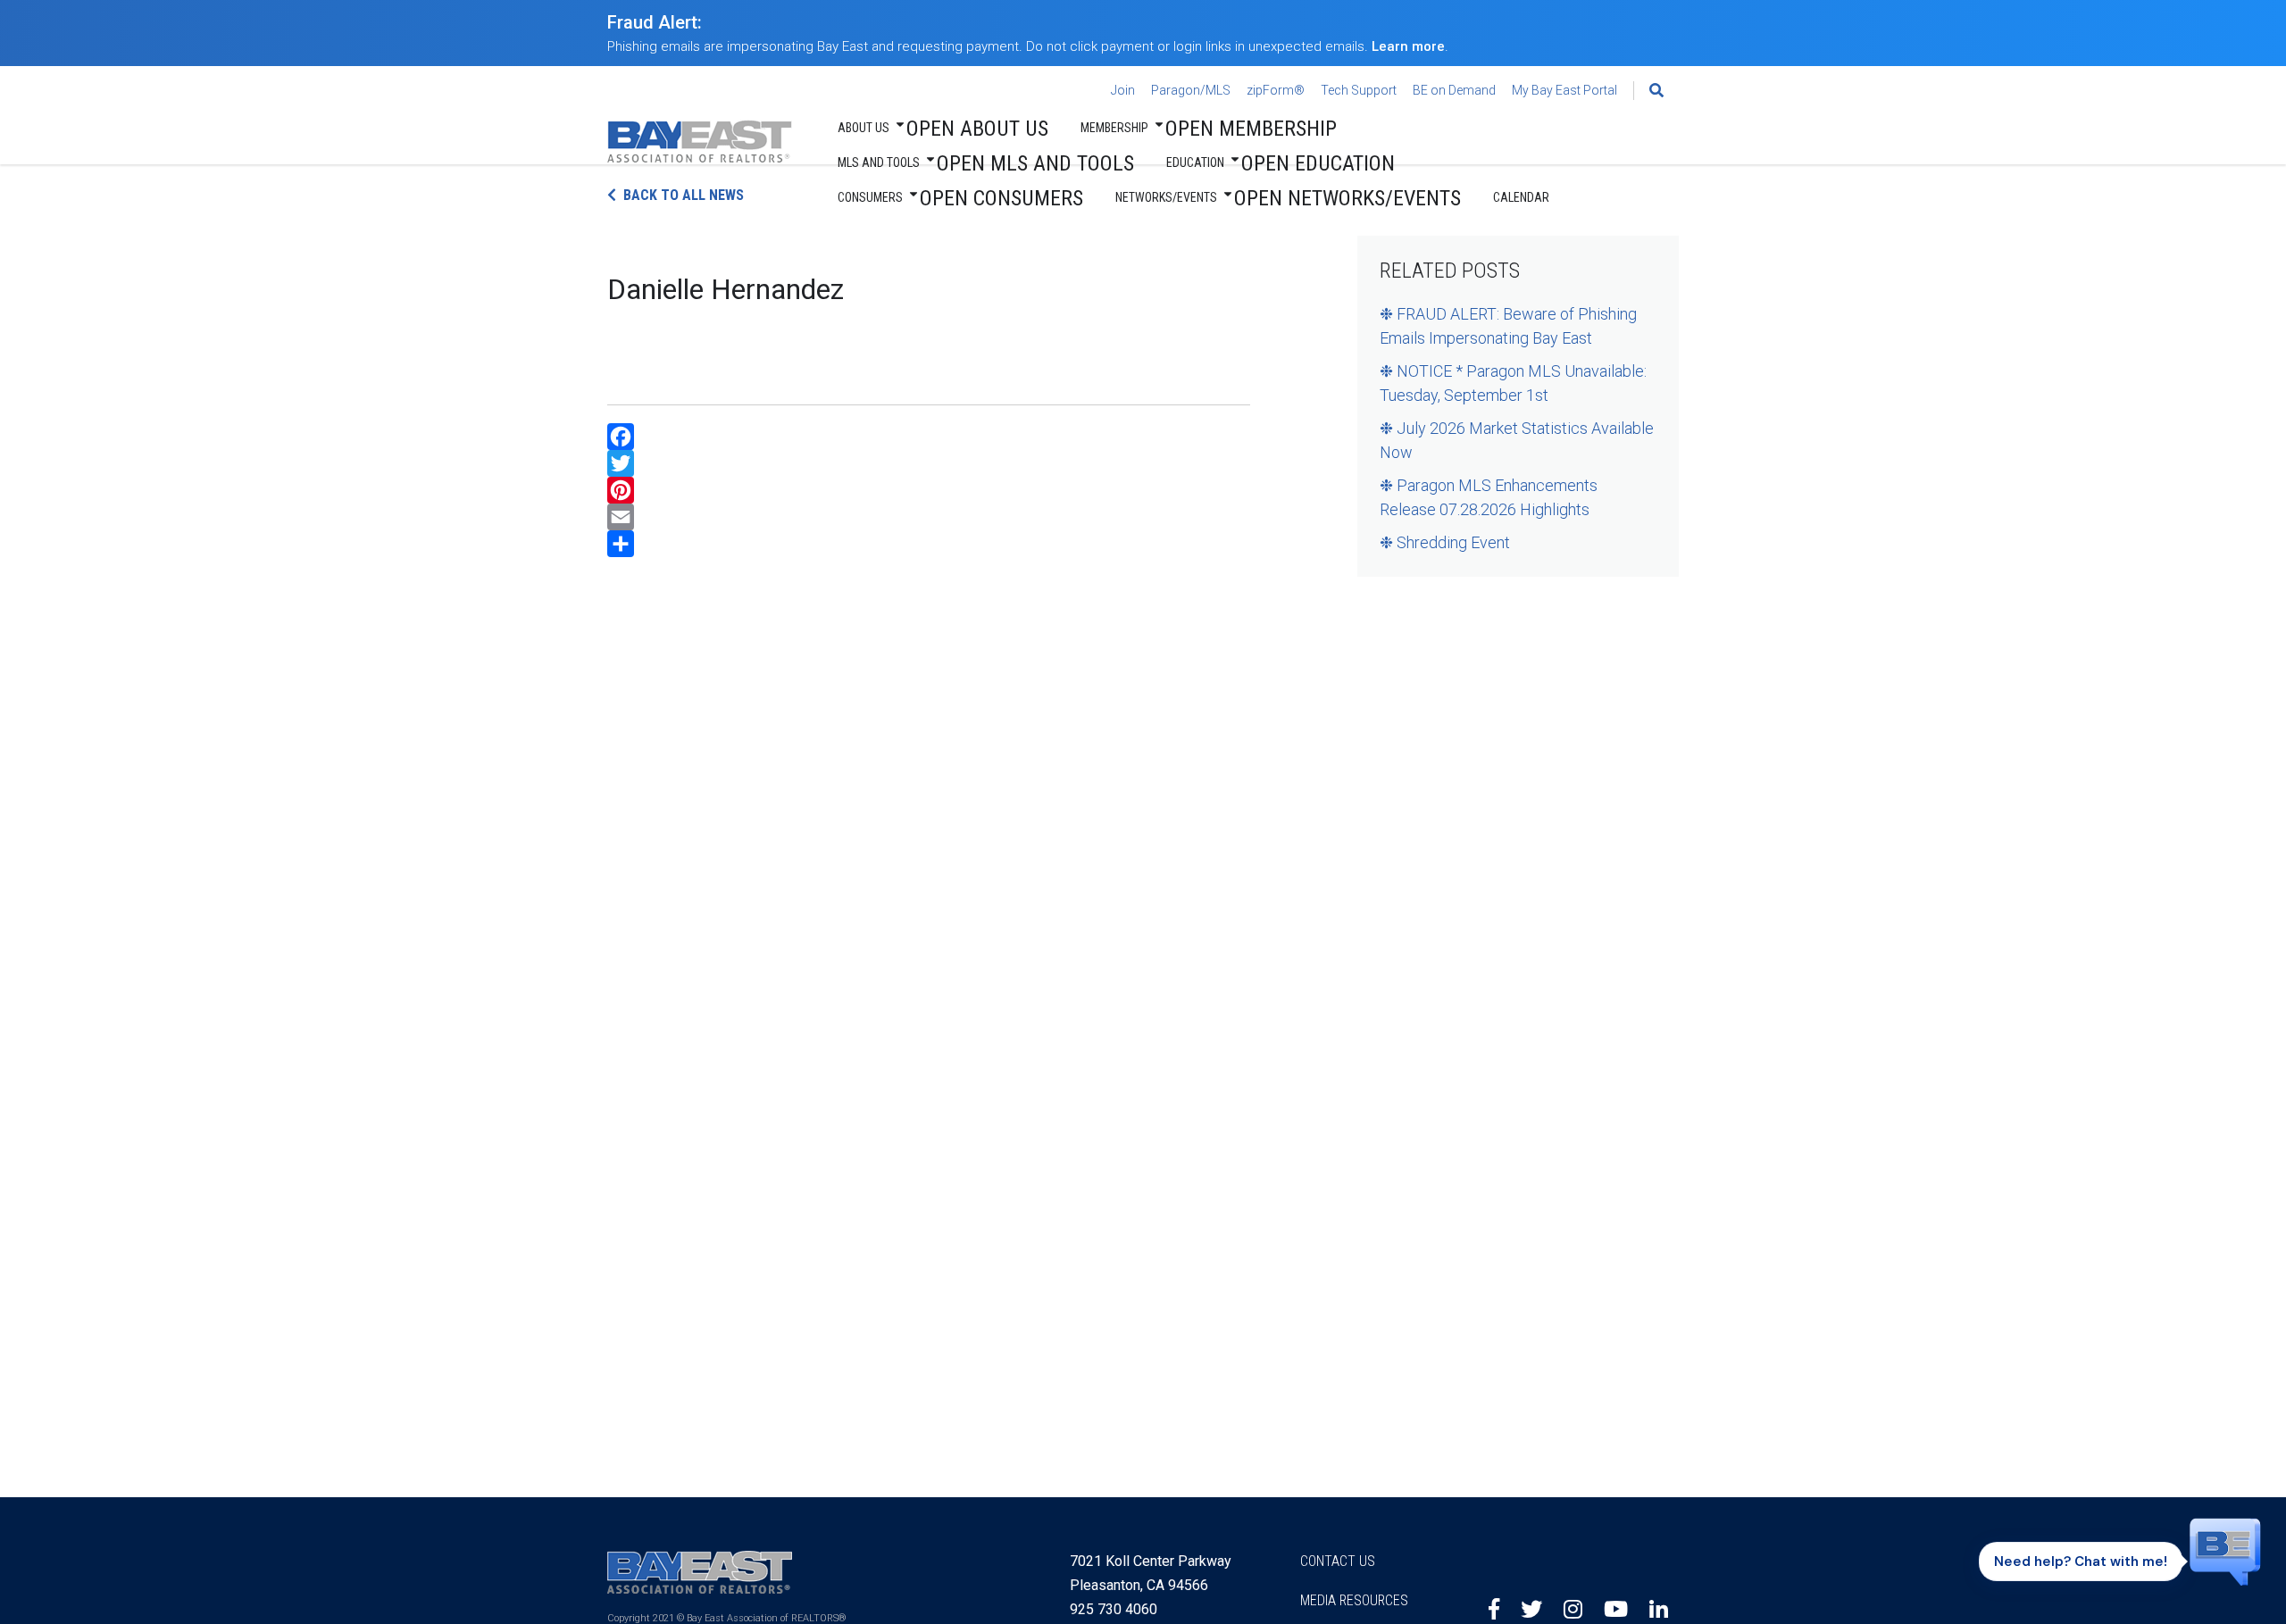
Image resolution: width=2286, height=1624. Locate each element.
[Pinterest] (929, 490)
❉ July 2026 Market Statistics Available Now (1517, 440)
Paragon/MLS (1191, 90)
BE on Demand (1454, 90)
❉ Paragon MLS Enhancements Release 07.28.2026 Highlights (1489, 497)
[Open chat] (2225, 1556)
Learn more (1408, 46)
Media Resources (1354, 1600)
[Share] (929, 544)
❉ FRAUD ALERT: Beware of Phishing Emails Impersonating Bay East (1508, 326)
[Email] (929, 517)
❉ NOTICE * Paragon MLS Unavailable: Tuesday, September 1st (1513, 383)
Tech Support (1359, 90)
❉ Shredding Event (1445, 542)
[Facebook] (929, 437)
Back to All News (684, 195)
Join (1123, 90)
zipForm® (1276, 90)
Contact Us (1338, 1561)
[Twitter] (929, 463)
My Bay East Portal (1564, 90)
